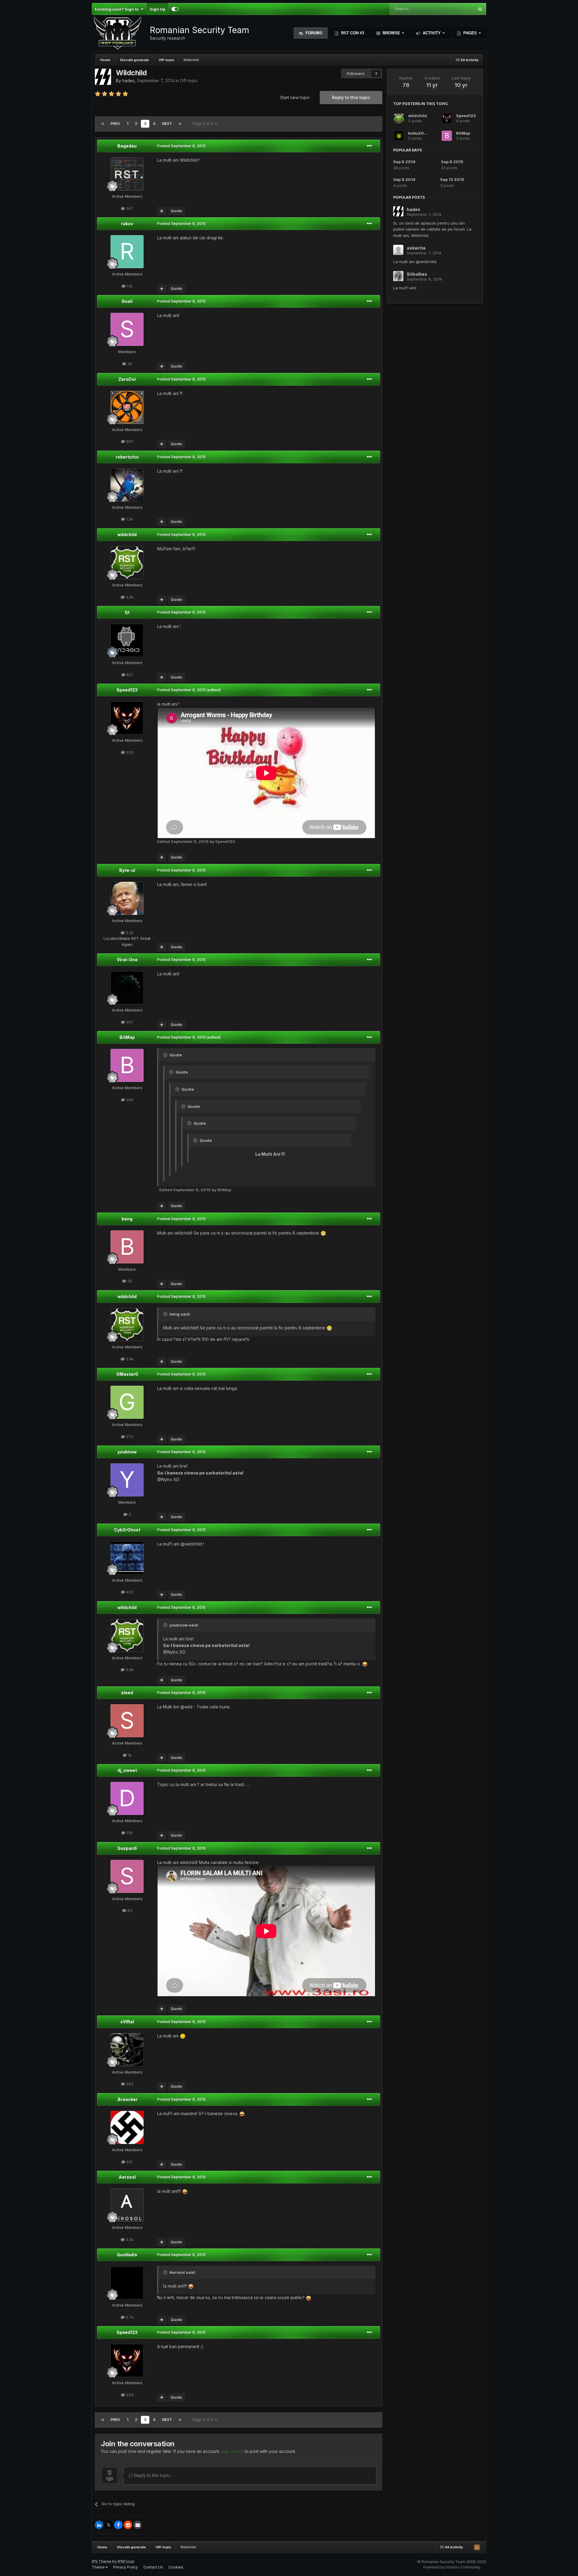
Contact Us (153, 2567)
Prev (115, 124)
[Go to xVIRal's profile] (127, 2050)
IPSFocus (126, 2561)
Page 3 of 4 (204, 124)
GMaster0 (127, 1374)
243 (129, 2084)
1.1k (129, 286)
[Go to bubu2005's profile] (399, 136)
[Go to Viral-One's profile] (127, 988)
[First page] (103, 124)
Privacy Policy (126, 2567)
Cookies (176, 2567)
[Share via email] (138, 2525)
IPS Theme (102, 2561)
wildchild (127, 534)
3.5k (129, 2239)
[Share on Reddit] (128, 2525)
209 (129, 1100)
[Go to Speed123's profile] (127, 718)
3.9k (129, 597)
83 (129, 1910)
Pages (470, 33)
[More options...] (369, 146)
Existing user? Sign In (118, 9)
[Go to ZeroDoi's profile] (127, 407)
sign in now (232, 2451)
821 (129, 675)
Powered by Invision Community (452, 2567)
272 (129, 1437)
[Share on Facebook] (118, 2525)
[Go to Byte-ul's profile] (127, 898)
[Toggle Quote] (166, 1055)
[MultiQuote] (162, 211)
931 (129, 2162)
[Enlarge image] (323, 1233)
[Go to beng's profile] (127, 1247)
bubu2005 (419, 133)
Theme (99, 2567)
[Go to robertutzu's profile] (127, 485)
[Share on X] (109, 2525)
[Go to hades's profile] (103, 77)
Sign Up (157, 9)
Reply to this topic (351, 97)
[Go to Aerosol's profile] (127, 2205)
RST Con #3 (352, 33)
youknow (127, 1452)
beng (127, 1219)
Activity (432, 33)
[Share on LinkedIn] (99, 2525)
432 (129, 1592)
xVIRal (127, 2022)
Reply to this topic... (153, 2475)
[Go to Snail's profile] (127, 329)
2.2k (129, 933)
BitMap (127, 1037)
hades (128, 81)
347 (129, 1022)
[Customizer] (175, 9)
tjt (127, 612)
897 (129, 441)
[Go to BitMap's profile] (127, 1065)
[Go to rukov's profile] (127, 252)
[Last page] (180, 124)
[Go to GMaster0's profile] (127, 1402)
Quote (176, 211)
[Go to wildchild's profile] (127, 563)
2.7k (129, 2317)
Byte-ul (127, 870)
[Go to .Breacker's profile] (127, 2127)
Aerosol (127, 2177)
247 (129, 208)
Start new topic (295, 97)
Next (167, 124)
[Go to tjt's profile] (127, 640)
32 (129, 1281)
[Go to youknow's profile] (127, 1480)
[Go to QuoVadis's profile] (127, 2283)
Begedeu (127, 146)
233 (129, 752)
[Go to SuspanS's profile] (127, 1876)
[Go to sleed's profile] (127, 1721)
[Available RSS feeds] (477, 2547)
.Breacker (127, 2099)
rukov (127, 224)
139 (129, 1833)
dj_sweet (127, 1770)
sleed (127, 1693)
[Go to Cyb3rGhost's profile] (127, 1558)
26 (129, 364)
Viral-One (127, 960)
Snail (127, 301)
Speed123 (127, 690)
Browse (391, 33)
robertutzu (127, 457)
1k (129, 1755)
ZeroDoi (127, 379)
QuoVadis (127, 2255)
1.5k (129, 519)
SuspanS (127, 1848)
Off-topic (189, 81)
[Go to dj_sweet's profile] (127, 1798)
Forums (313, 33)
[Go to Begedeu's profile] (127, 174)
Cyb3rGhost (127, 1530)
